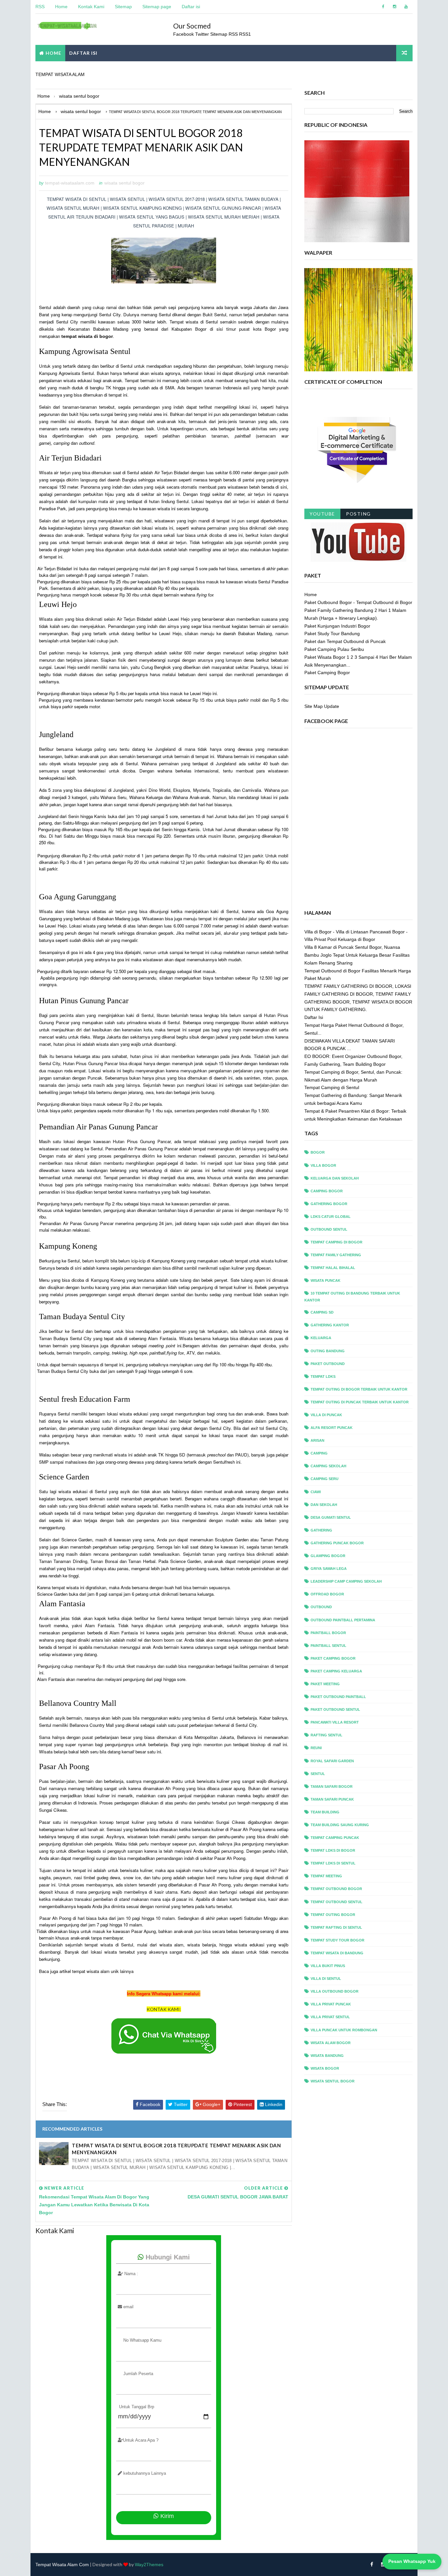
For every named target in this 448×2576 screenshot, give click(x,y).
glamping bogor (328, 1556)
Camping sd (322, 1312)
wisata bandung (327, 2056)
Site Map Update (322, 706)
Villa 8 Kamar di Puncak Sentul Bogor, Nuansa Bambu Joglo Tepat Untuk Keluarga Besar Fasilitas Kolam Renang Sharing (357, 955)
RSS (40, 7)
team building (325, 1812)
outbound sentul (329, 1229)
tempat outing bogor (333, 1915)
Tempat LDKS (323, 1376)
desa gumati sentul (331, 1517)
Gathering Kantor (330, 1325)
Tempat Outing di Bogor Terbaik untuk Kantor (359, 1389)
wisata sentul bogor (124, 183)
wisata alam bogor (331, 2043)
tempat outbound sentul (336, 1902)
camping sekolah (328, 1466)
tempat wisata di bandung (337, 1953)
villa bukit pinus (328, 1966)
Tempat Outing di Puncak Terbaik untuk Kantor (360, 1402)
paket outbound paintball (338, 1697)
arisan (317, 1440)
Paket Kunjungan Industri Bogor (337, 626)
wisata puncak (326, 1280)
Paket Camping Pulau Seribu (334, 649)
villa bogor (323, 1165)
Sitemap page (157, 7)
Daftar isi (191, 7)
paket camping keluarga (336, 1671)
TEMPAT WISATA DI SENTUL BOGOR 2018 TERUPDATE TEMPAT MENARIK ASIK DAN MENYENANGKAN (176, 2149)
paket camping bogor (333, 1658)
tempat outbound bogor (336, 1889)
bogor (318, 1152)
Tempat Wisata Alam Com (62, 2565)
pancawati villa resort (335, 1722)
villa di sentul (326, 1979)
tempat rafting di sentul (336, 1927)
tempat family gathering (336, 1255)
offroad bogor (327, 1594)
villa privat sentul (330, 2017)
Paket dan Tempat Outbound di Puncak (345, 641)
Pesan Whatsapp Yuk (412, 2561)
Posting (358, 514)
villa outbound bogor (335, 1991)
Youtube (322, 514)
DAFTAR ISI (83, 53)
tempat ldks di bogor (333, 1850)
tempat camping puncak (335, 1838)
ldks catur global (331, 1217)
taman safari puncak (332, 1799)
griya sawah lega (329, 1569)
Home (61, 7)
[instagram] (395, 7)
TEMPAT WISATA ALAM (60, 74)
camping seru (325, 1479)
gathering (321, 1530)
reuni (316, 1748)
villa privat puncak (331, 2004)
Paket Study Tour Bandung (332, 634)
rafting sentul (326, 1735)
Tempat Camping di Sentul (332, 1087)
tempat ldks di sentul (333, 1863)
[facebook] (383, 7)
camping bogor (327, 1191)
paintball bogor (328, 1633)
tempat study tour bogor (337, 1940)
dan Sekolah (324, 1505)
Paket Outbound (328, 1364)
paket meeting (325, 1684)
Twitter (203, 34)
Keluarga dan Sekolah (335, 1178)
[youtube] (406, 7)
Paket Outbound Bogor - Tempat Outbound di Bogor (358, 602)
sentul (318, 1774)
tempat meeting (326, 1876)
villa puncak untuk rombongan (344, 2030)
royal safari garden (332, 1761)
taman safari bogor (332, 1786)
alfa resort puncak (332, 1428)
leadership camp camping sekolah (346, 1581)
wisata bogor (325, 2068)
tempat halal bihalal (333, 1268)
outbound (321, 1607)
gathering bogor (329, 1204)
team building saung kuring (340, 1825)
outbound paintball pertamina (343, 1620)
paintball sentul (328, 1646)
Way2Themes (149, 2565)
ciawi (316, 1492)
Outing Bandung (328, 1351)
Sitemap (123, 7)
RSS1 (245, 34)
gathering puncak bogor (337, 1543)
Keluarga (321, 1338)
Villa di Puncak (326, 1415)
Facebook (183, 34)
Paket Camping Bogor (327, 673)
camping (319, 1453)
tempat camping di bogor (336, 1242)
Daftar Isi (314, 1017)
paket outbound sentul (335, 1709)
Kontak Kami (91, 7)
